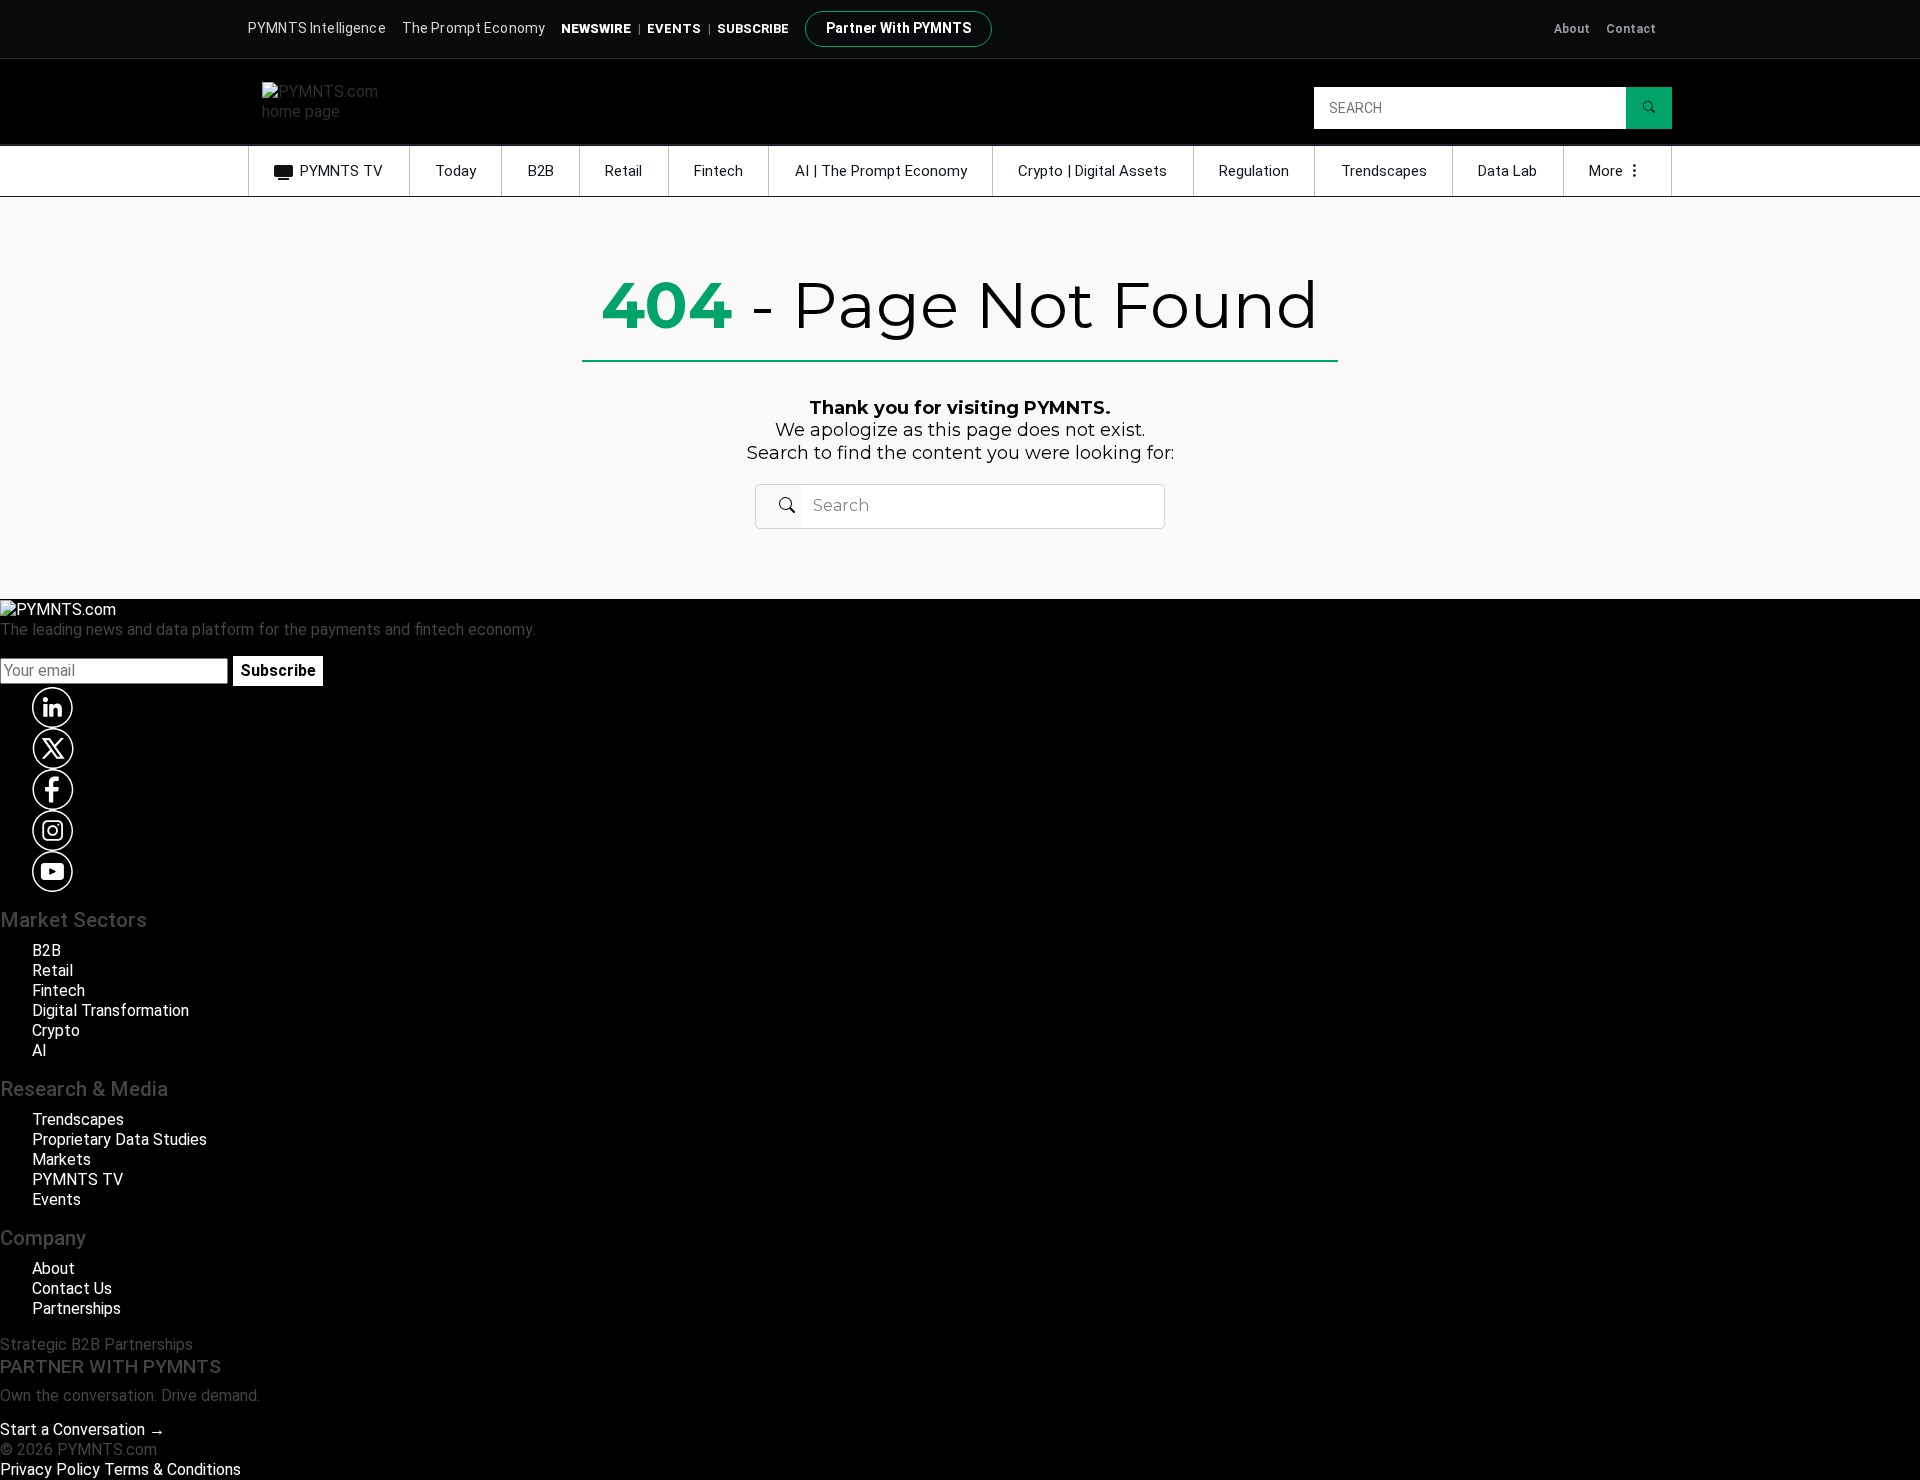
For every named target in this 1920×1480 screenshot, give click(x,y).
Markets (61, 1159)
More (1608, 171)
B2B (541, 171)
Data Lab (1507, 171)
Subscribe (278, 670)
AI (39, 1050)
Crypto (56, 1030)
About (1572, 29)
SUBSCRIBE (753, 28)
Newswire (596, 28)
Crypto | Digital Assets (1092, 171)
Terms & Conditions (172, 1469)
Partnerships (76, 1308)
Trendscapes (1384, 171)
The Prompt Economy (474, 28)
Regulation (1254, 171)
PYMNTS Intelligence (317, 28)
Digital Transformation (110, 1010)
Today (455, 171)
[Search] (1649, 108)
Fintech (718, 171)
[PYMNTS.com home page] (327, 100)
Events (674, 28)
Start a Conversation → (82, 1429)
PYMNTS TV (341, 171)
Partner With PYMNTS (898, 28)
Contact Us (72, 1288)
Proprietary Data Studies (119, 1139)
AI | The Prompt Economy (881, 171)
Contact (1631, 29)
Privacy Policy (50, 1469)
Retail (623, 171)
